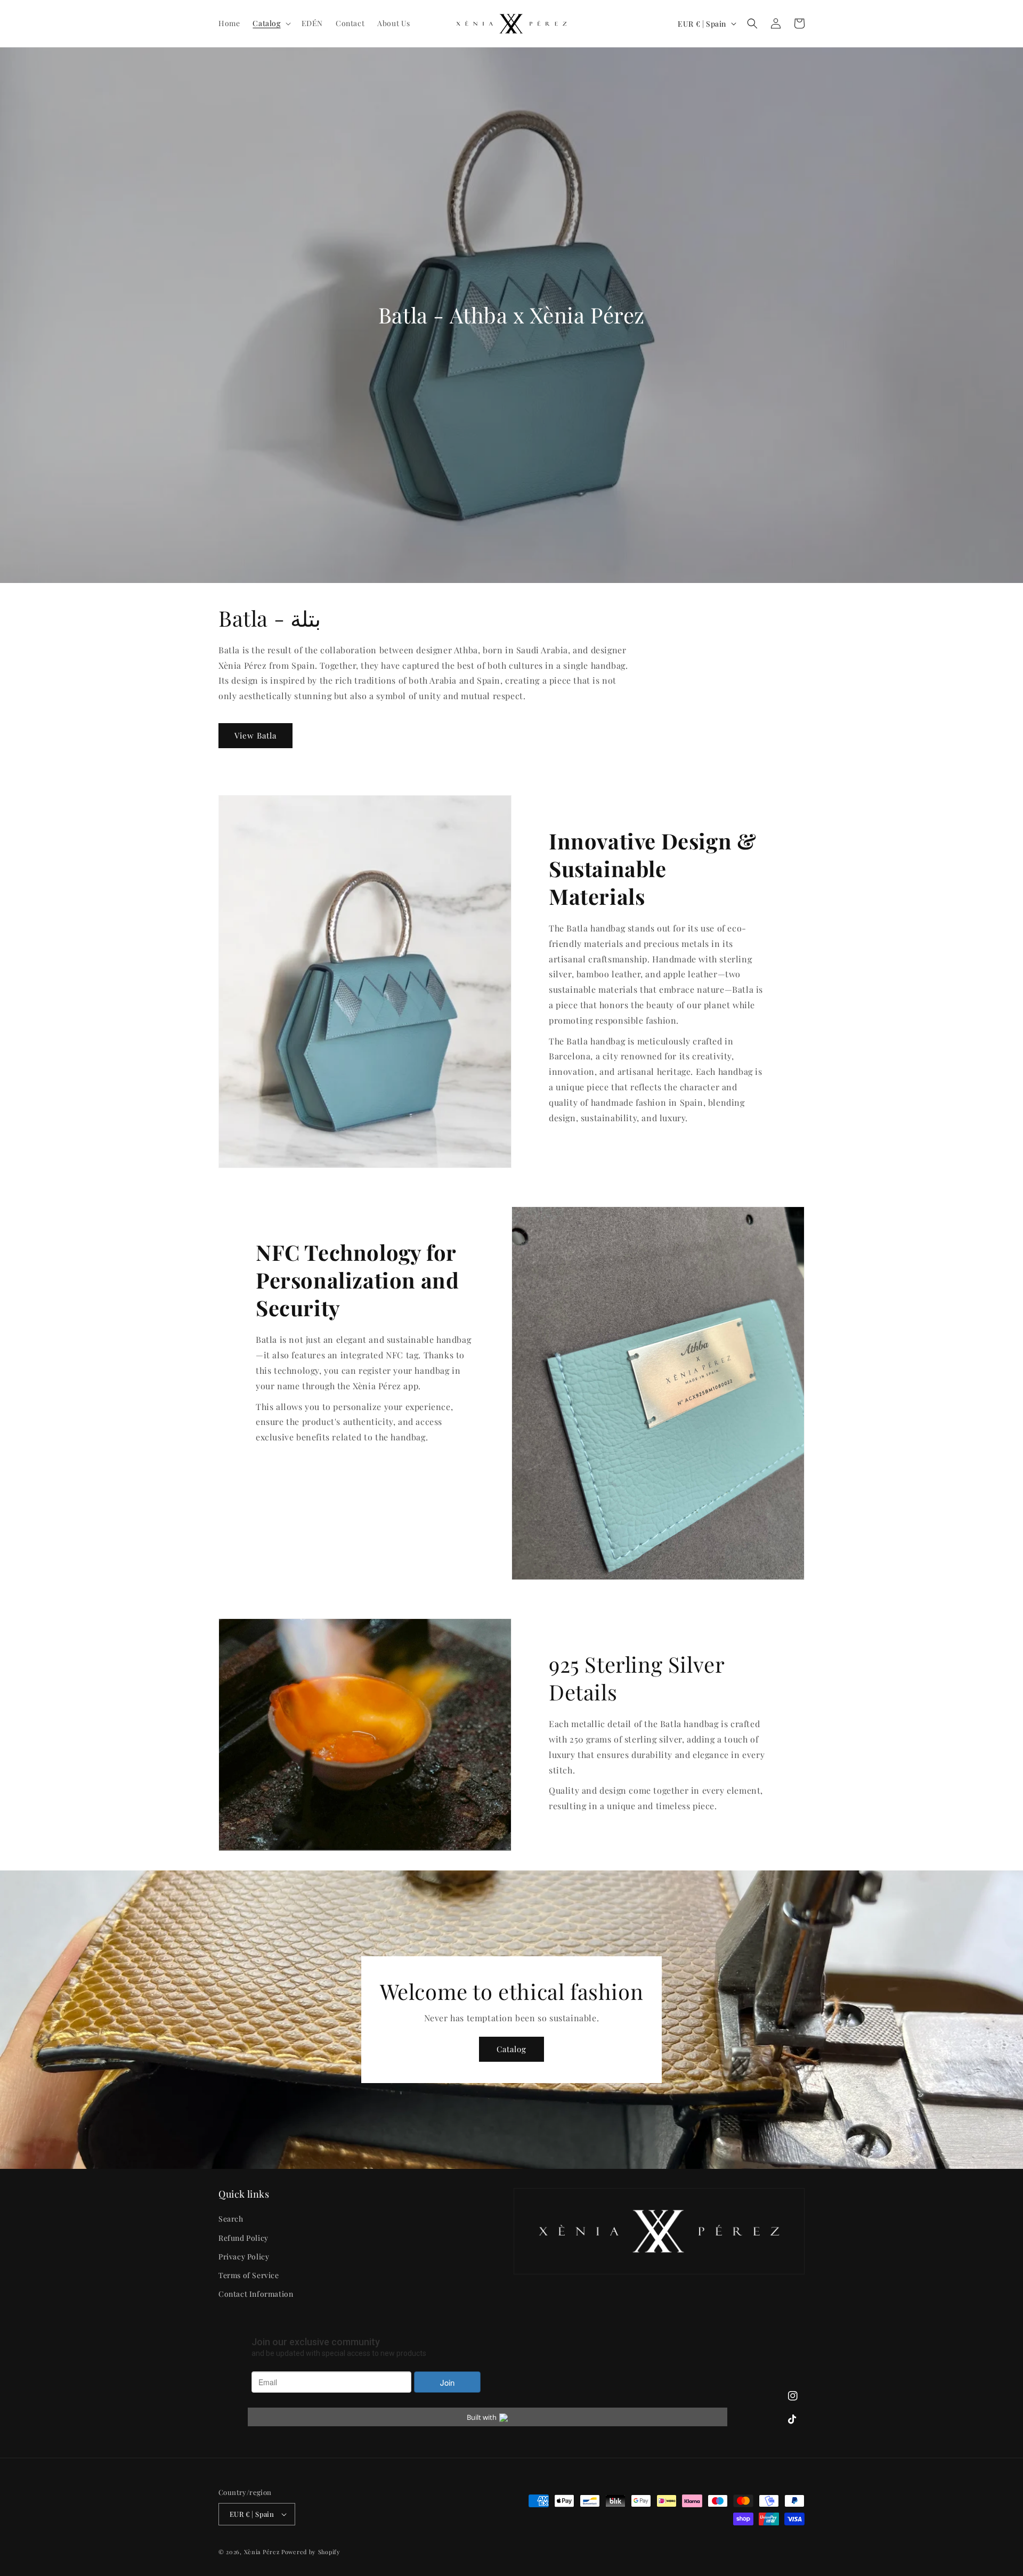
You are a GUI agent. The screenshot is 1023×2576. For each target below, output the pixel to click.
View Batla (255, 735)
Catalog (511, 2049)
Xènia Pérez (262, 2552)
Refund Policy (243, 2238)
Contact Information (256, 2294)
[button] (270, 23)
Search (231, 2219)
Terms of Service (249, 2275)
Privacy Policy (244, 2257)
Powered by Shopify (311, 2552)
